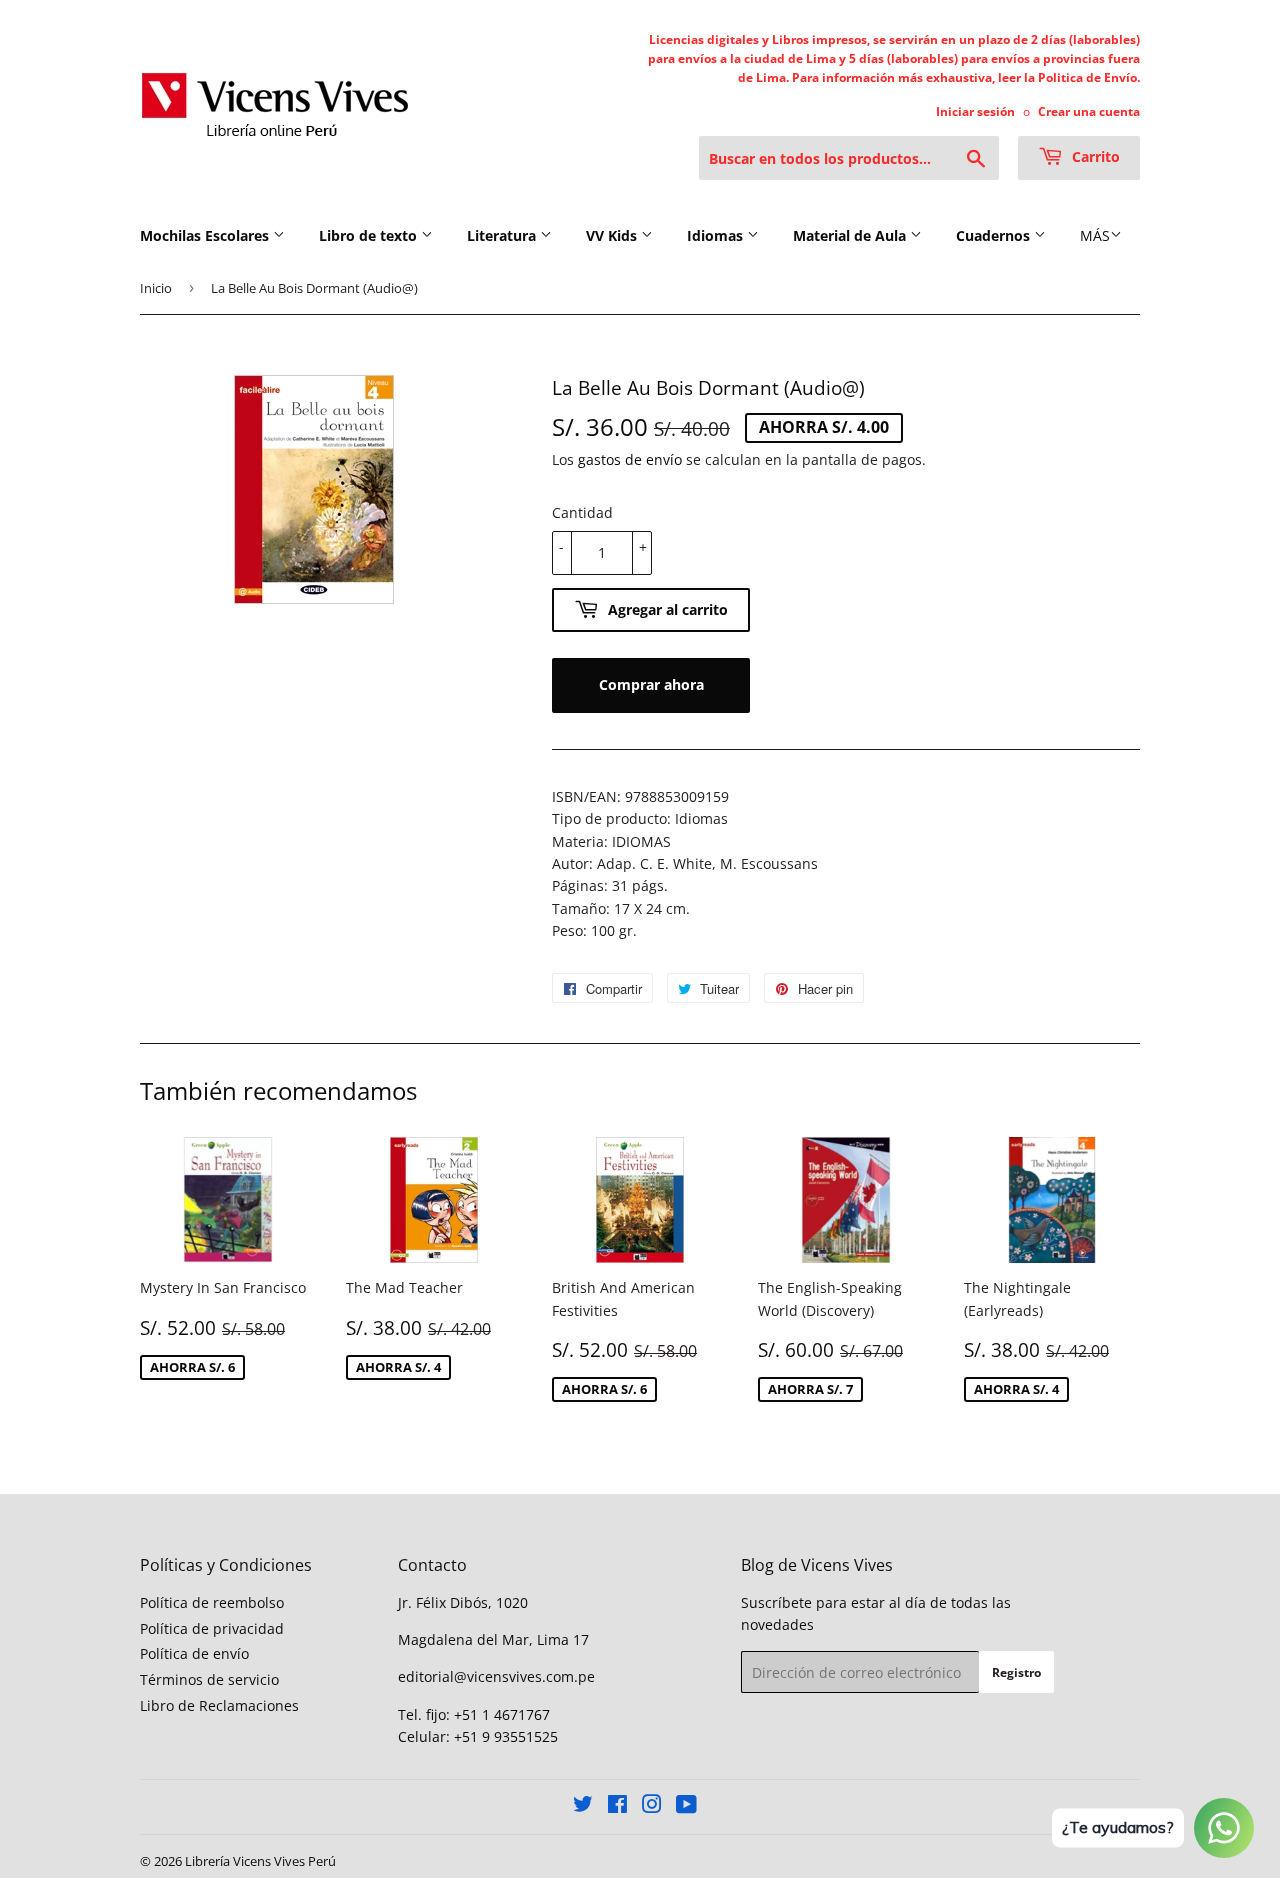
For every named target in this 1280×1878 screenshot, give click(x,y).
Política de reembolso (212, 1602)
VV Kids (613, 235)
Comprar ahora (651, 684)
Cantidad (582, 512)
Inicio (156, 288)
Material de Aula (851, 235)
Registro (1016, 1672)
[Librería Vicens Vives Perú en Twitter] (583, 1806)
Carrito (1094, 156)
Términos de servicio (209, 1679)
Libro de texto (370, 235)
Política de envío (194, 1653)
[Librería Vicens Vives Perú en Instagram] (652, 1806)
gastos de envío (630, 459)
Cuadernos (995, 235)
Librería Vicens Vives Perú (260, 1861)
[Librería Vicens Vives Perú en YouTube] (686, 1806)
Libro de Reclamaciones (219, 1705)
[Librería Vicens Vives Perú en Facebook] (617, 1806)
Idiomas (717, 235)
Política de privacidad (212, 1628)
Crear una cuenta (1089, 111)
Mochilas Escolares (206, 235)
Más (1095, 235)
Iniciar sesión (975, 111)
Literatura (503, 235)
